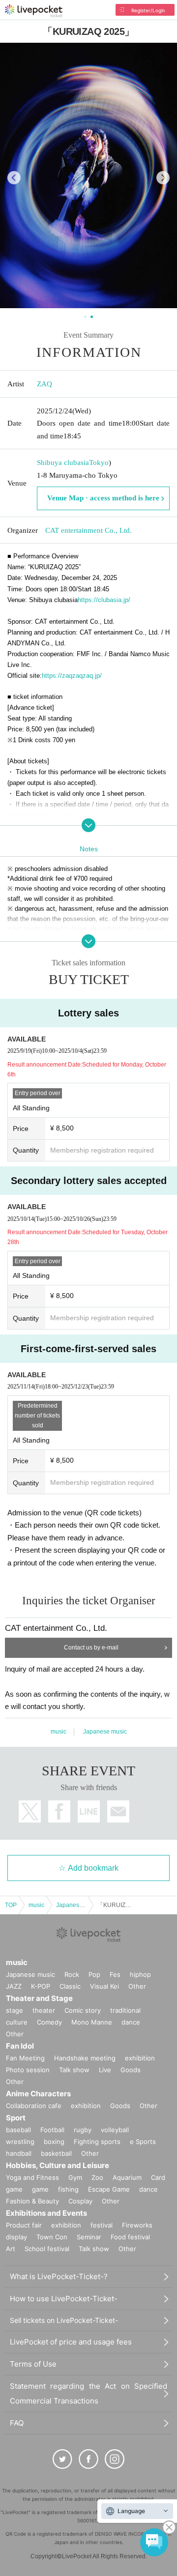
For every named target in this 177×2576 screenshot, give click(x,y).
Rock (72, 1974)
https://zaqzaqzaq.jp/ (72, 676)
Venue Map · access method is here (103, 498)
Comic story (83, 2010)
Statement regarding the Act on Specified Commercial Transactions (88, 2393)
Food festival (130, 2237)
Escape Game (109, 2189)
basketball (56, 2153)
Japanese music (105, 1732)
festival (102, 2225)
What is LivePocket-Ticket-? (59, 2276)
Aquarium (127, 2177)
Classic (70, 1986)
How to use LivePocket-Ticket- (64, 2299)
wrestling (20, 2142)
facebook (59, 1811)
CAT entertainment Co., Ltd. (88, 530)
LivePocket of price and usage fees (71, 2342)
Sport (16, 2118)
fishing (68, 2189)
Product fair (24, 2225)
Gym (75, 2177)
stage (15, 2010)
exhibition (140, 2058)
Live (105, 2070)
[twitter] (62, 2459)
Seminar (89, 2237)
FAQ (17, 2423)
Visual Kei (104, 1986)
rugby (83, 2130)
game (40, 2189)
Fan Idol (20, 2046)
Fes (115, 1974)
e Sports (143, 2142)
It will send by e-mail (118, 1811)
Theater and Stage (39, 1998)
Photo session (28, 2070)
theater (44, 2010)
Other (137, 1986)
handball (19, 2153)
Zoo (97, 2177)
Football (52, 2130)
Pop (94, 1974)
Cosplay (80, 2201)
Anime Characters (38, 2094)
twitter (30, 1811)
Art (11, 2249)
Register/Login (148, 10)
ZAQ (44, 384)
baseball (18, 2130)
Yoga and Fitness (32, 2177)
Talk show (74, 2070)
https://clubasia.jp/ (104, 600)
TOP (11, 1905)
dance (131, 2022)
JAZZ (14, 1986)
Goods (131, 2070)
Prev (14, 178)
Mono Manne (92, 2022)
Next (163, 178)
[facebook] (88, 2459)
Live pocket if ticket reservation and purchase (34, 11)
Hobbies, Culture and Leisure (58, 2165)
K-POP (41, 1986)
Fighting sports (97, 2142)
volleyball (115, 2130)
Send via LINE (89, 1811)
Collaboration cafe (34, 2106)
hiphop (140, 1974)
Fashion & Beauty (32, 2201)
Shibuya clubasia (63, 463)
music (59, 1732)
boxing (54, 2142)
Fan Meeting (25, 2058)
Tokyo (99, 463)
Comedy (49, 2022)
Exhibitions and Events (46, 2213)
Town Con (52, 2237)
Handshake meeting (85, 2058)
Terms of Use (33, 2364)
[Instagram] (115, 2459)
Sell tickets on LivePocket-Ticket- (64, 2320)
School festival (47, 2249)
